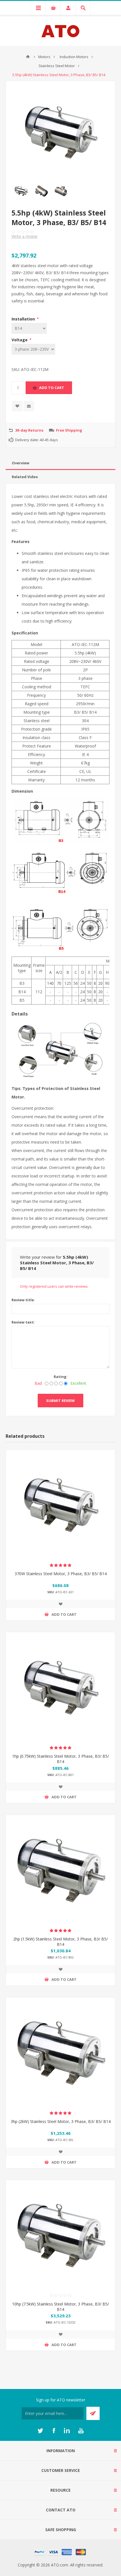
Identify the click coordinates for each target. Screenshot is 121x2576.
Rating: (61, 1377)
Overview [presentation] (21, 463)
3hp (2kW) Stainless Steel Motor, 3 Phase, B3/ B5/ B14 (61, 2121)
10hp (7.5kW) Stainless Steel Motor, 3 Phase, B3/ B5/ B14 (60, 2307)
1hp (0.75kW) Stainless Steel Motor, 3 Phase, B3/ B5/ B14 (60, 1759)
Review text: (23, 1322)
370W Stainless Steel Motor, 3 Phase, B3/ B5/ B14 (61, 1574)
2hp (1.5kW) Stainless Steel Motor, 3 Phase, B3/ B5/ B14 (60, 1942)
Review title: (23, 1300)
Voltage (20, 340)
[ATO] (28, 57)
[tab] (60, 463)
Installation (24, 319)
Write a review (24, 236)
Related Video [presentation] (25, 477)
